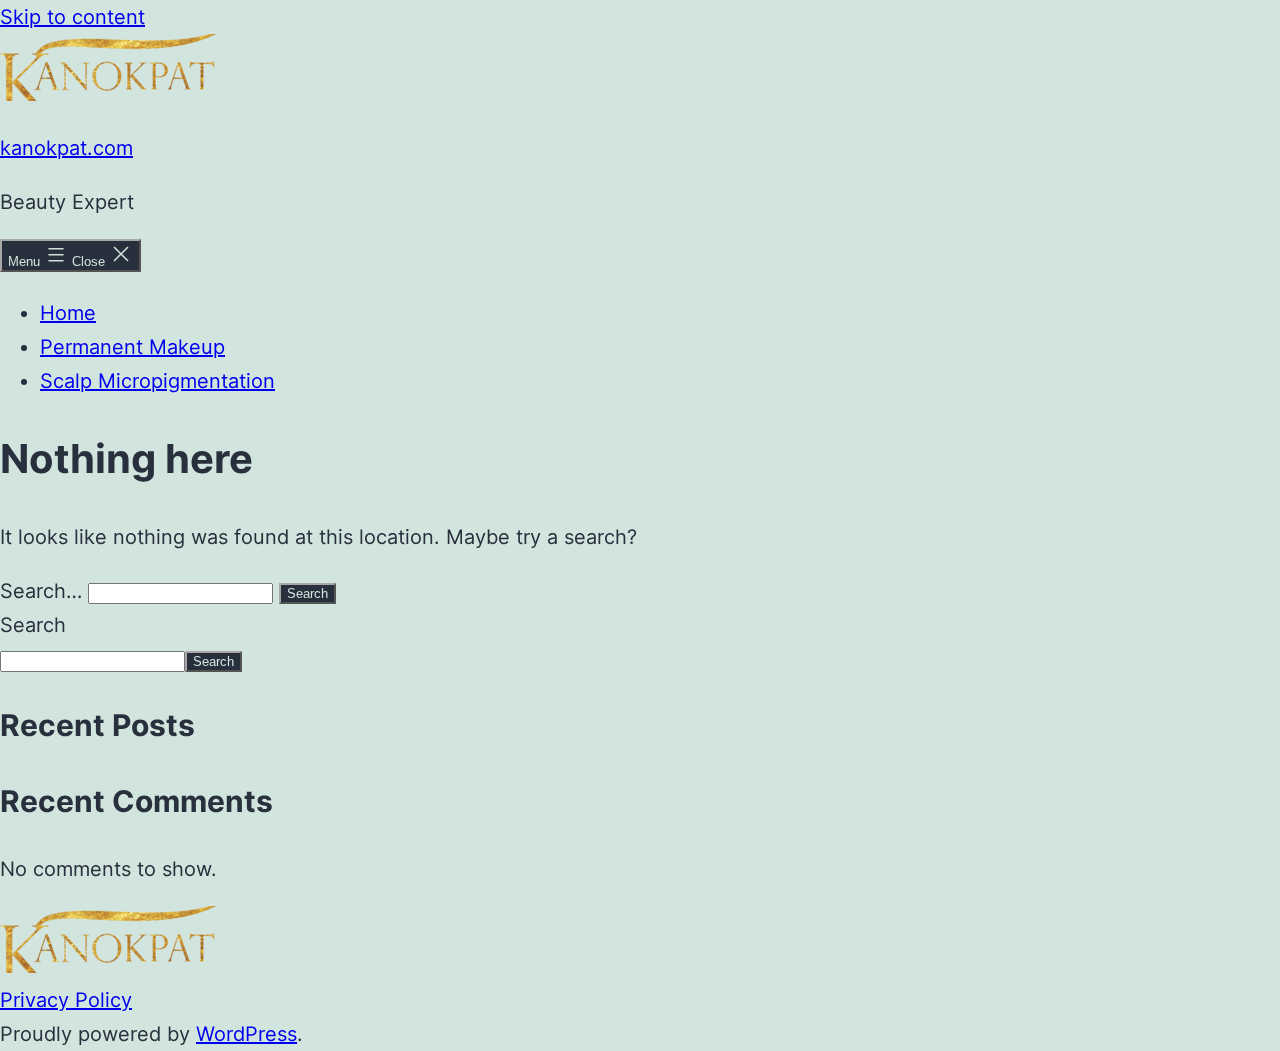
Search (33, 625)
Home (68, 313)
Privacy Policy (66, 1000)
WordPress (246, 1034)
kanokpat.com (66, 148)
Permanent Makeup (132, 347)
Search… (41, 591)
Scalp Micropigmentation (157, 381)
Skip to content (72, 17)
